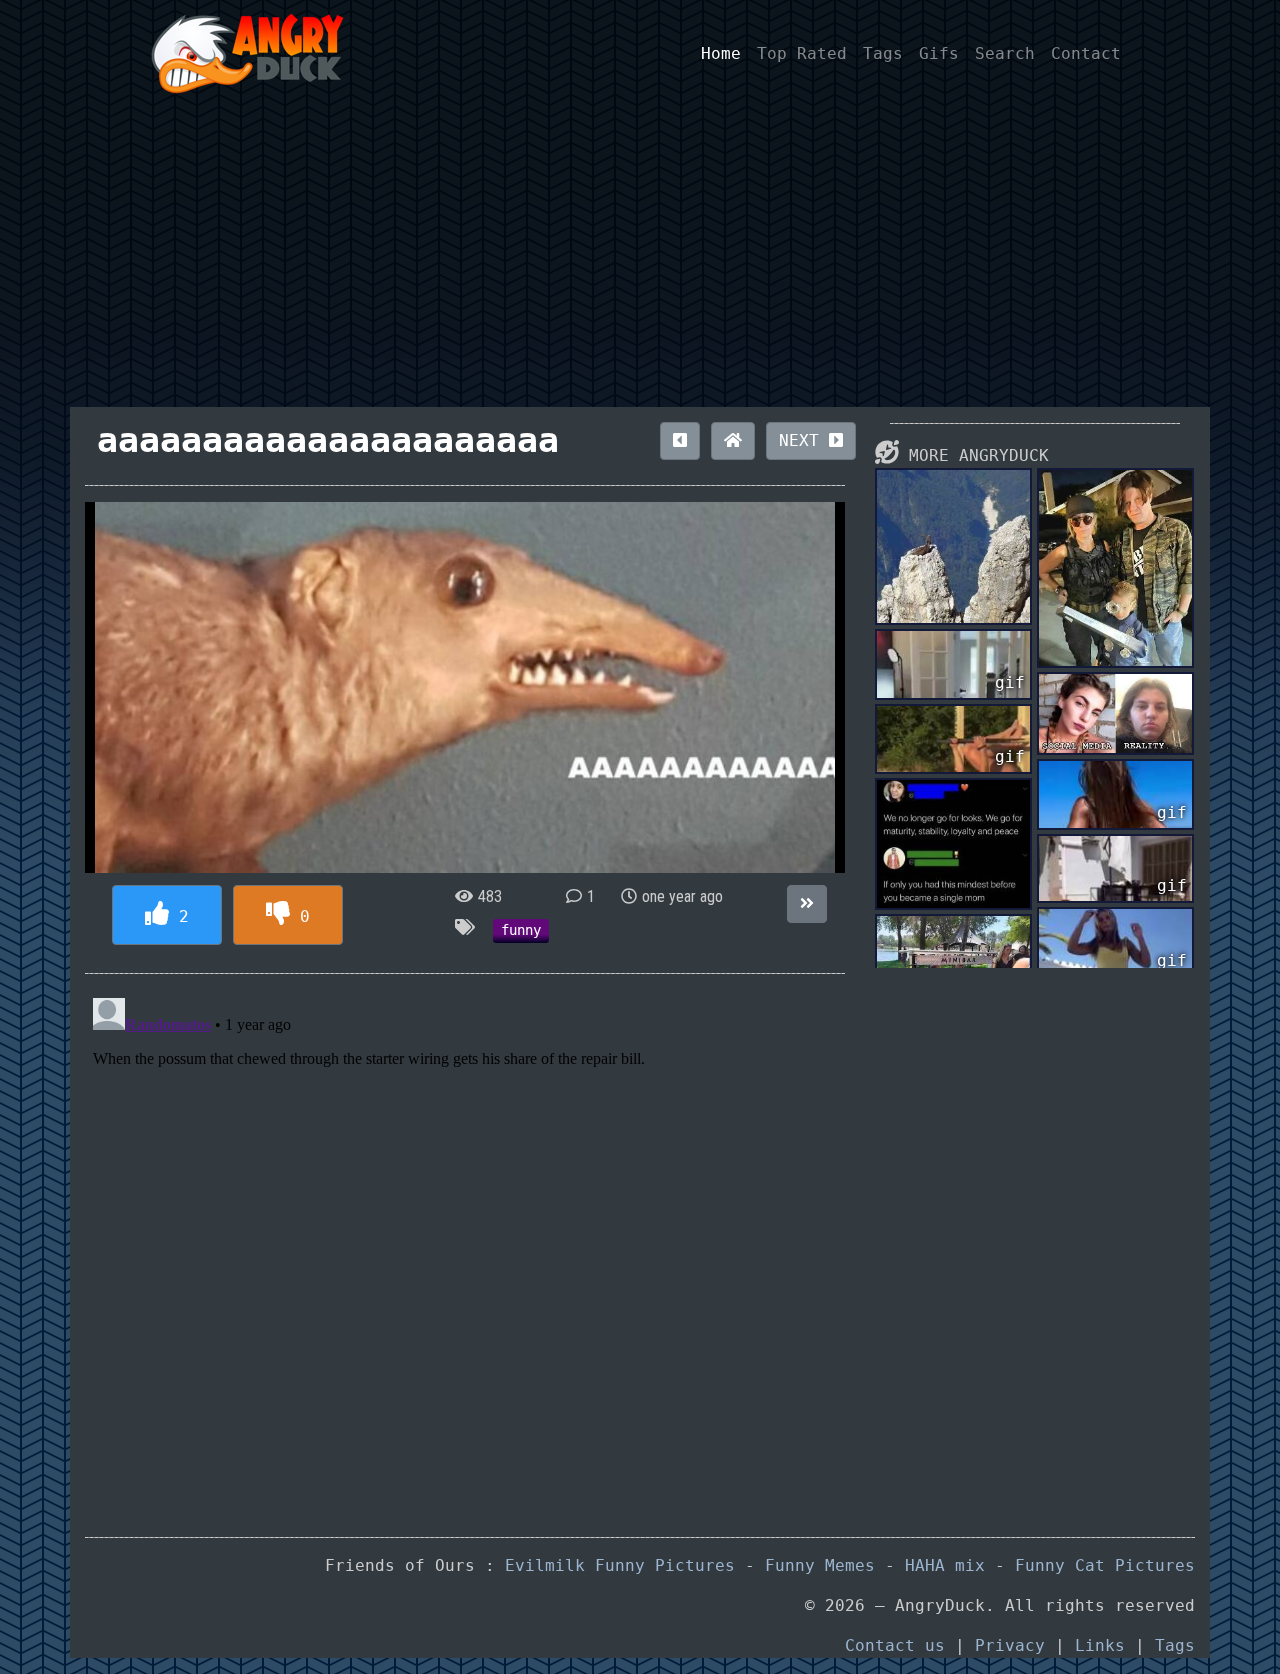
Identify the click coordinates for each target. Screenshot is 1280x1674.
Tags (883, 53)
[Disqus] (465, 1240)
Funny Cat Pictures (1105, 1565)
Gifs (939, 53)
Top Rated (802, 53)
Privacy (1010, 1645)
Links (1100, 1645)
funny (521, 930)
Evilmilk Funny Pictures (620, 1565)
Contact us (895, 1645)
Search (1005, 53)
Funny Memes (820, 1565)
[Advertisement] (640, 257)
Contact (1086, 53)
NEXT (804, 440)
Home (721, 53)
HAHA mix (945, 1565)
